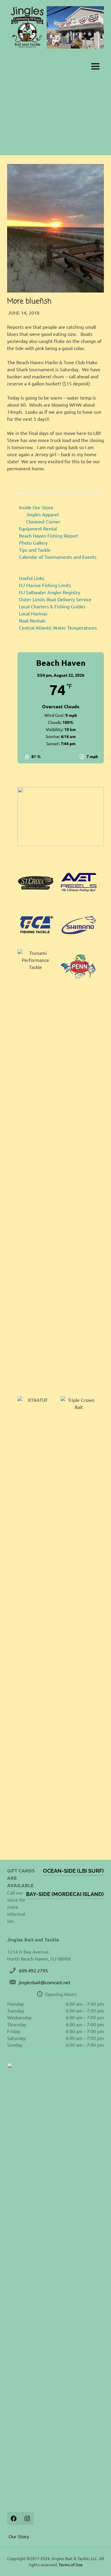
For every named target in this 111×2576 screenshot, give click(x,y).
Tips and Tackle (35, 550)
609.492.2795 (33, 1970)
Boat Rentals (32, 620)
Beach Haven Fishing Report (49, 535)
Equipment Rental (38, 528)
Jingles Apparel (42, 514)
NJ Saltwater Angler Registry (50, 592)
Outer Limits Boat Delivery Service (55, 599)
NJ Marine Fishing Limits (45, 585)
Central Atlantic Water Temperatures (58, 627)
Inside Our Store (36, 507)
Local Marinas (33, 613)
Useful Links (32, 578)
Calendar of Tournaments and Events (58, 557)
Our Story (19, 2536)
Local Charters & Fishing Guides (52, 606)
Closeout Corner (43, 521)
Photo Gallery (33, 543)
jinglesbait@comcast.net (45, 1982)
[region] (61, 816)
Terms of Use (71, 2564)
